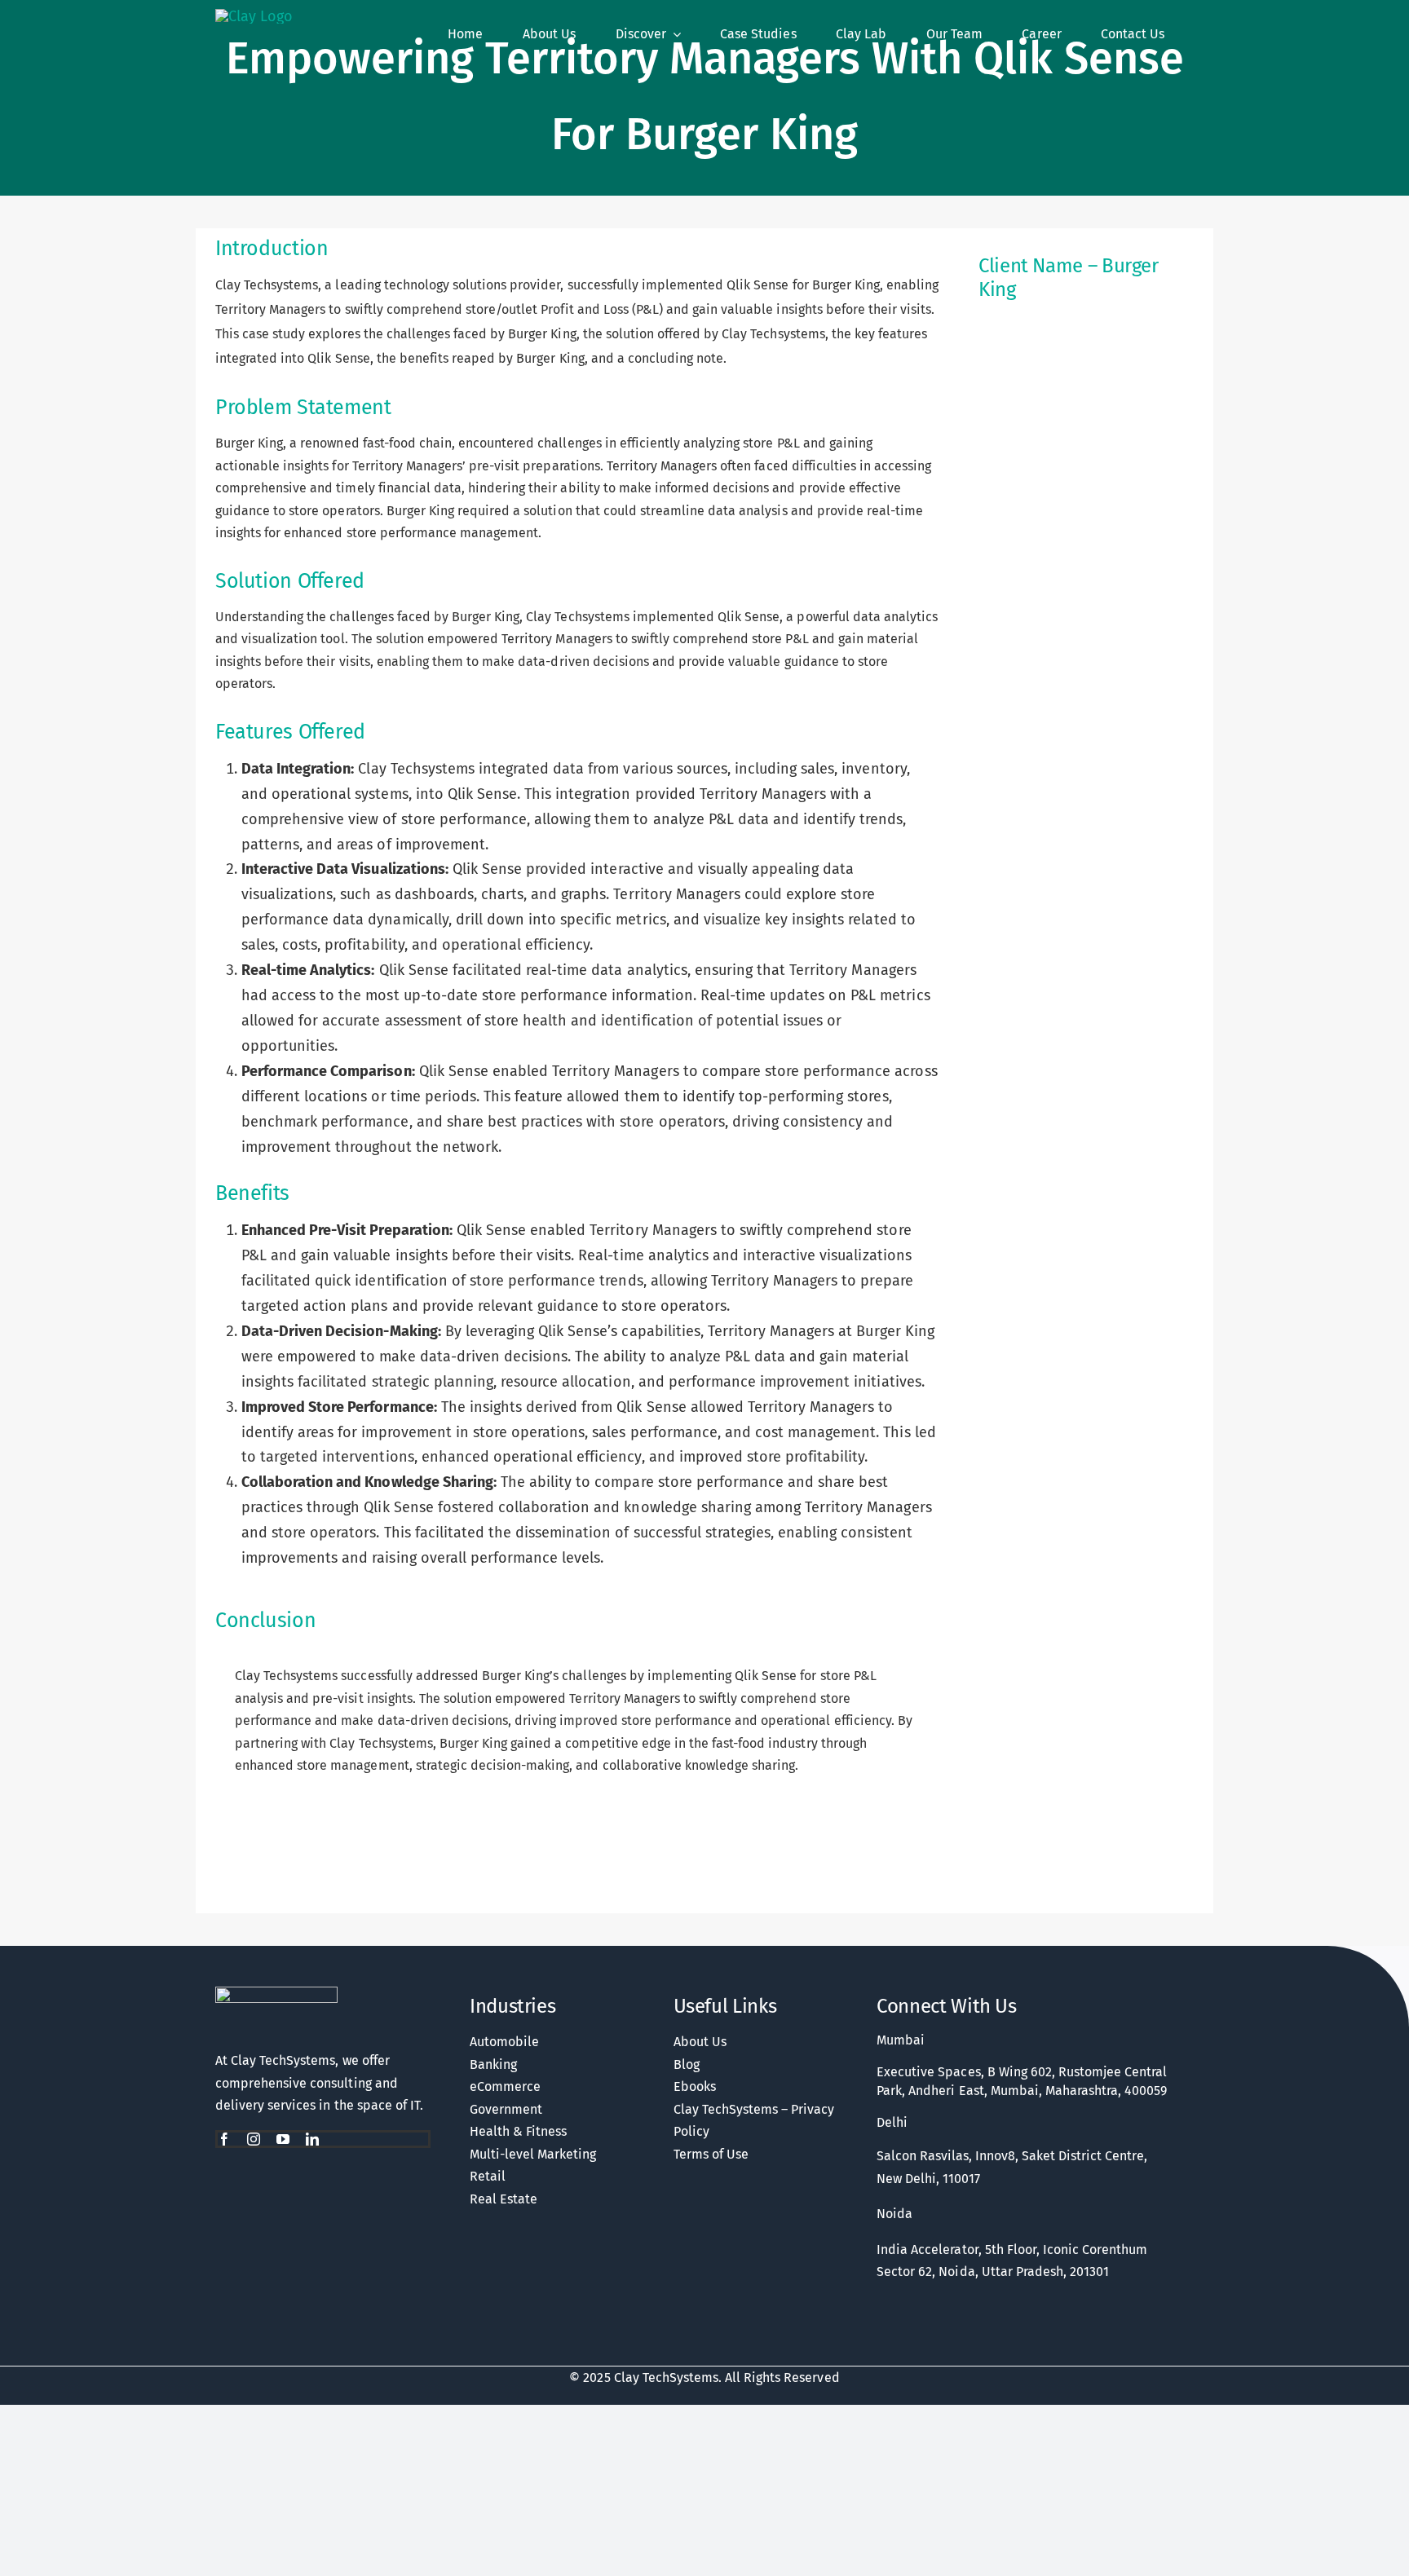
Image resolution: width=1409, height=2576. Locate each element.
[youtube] (283, 2139)
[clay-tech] (276, 1994)
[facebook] (224, 2139)
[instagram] (254, 2139)
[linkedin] (312, 2139)
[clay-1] (254, 16)
